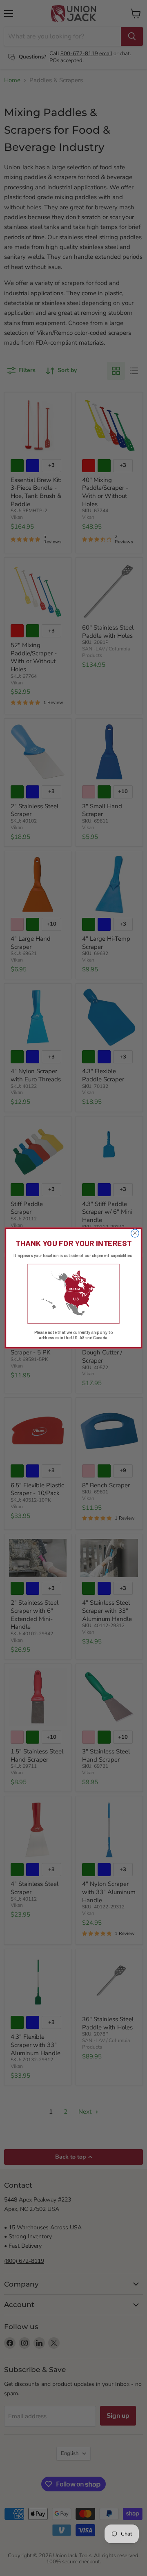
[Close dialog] (135, 1233)
